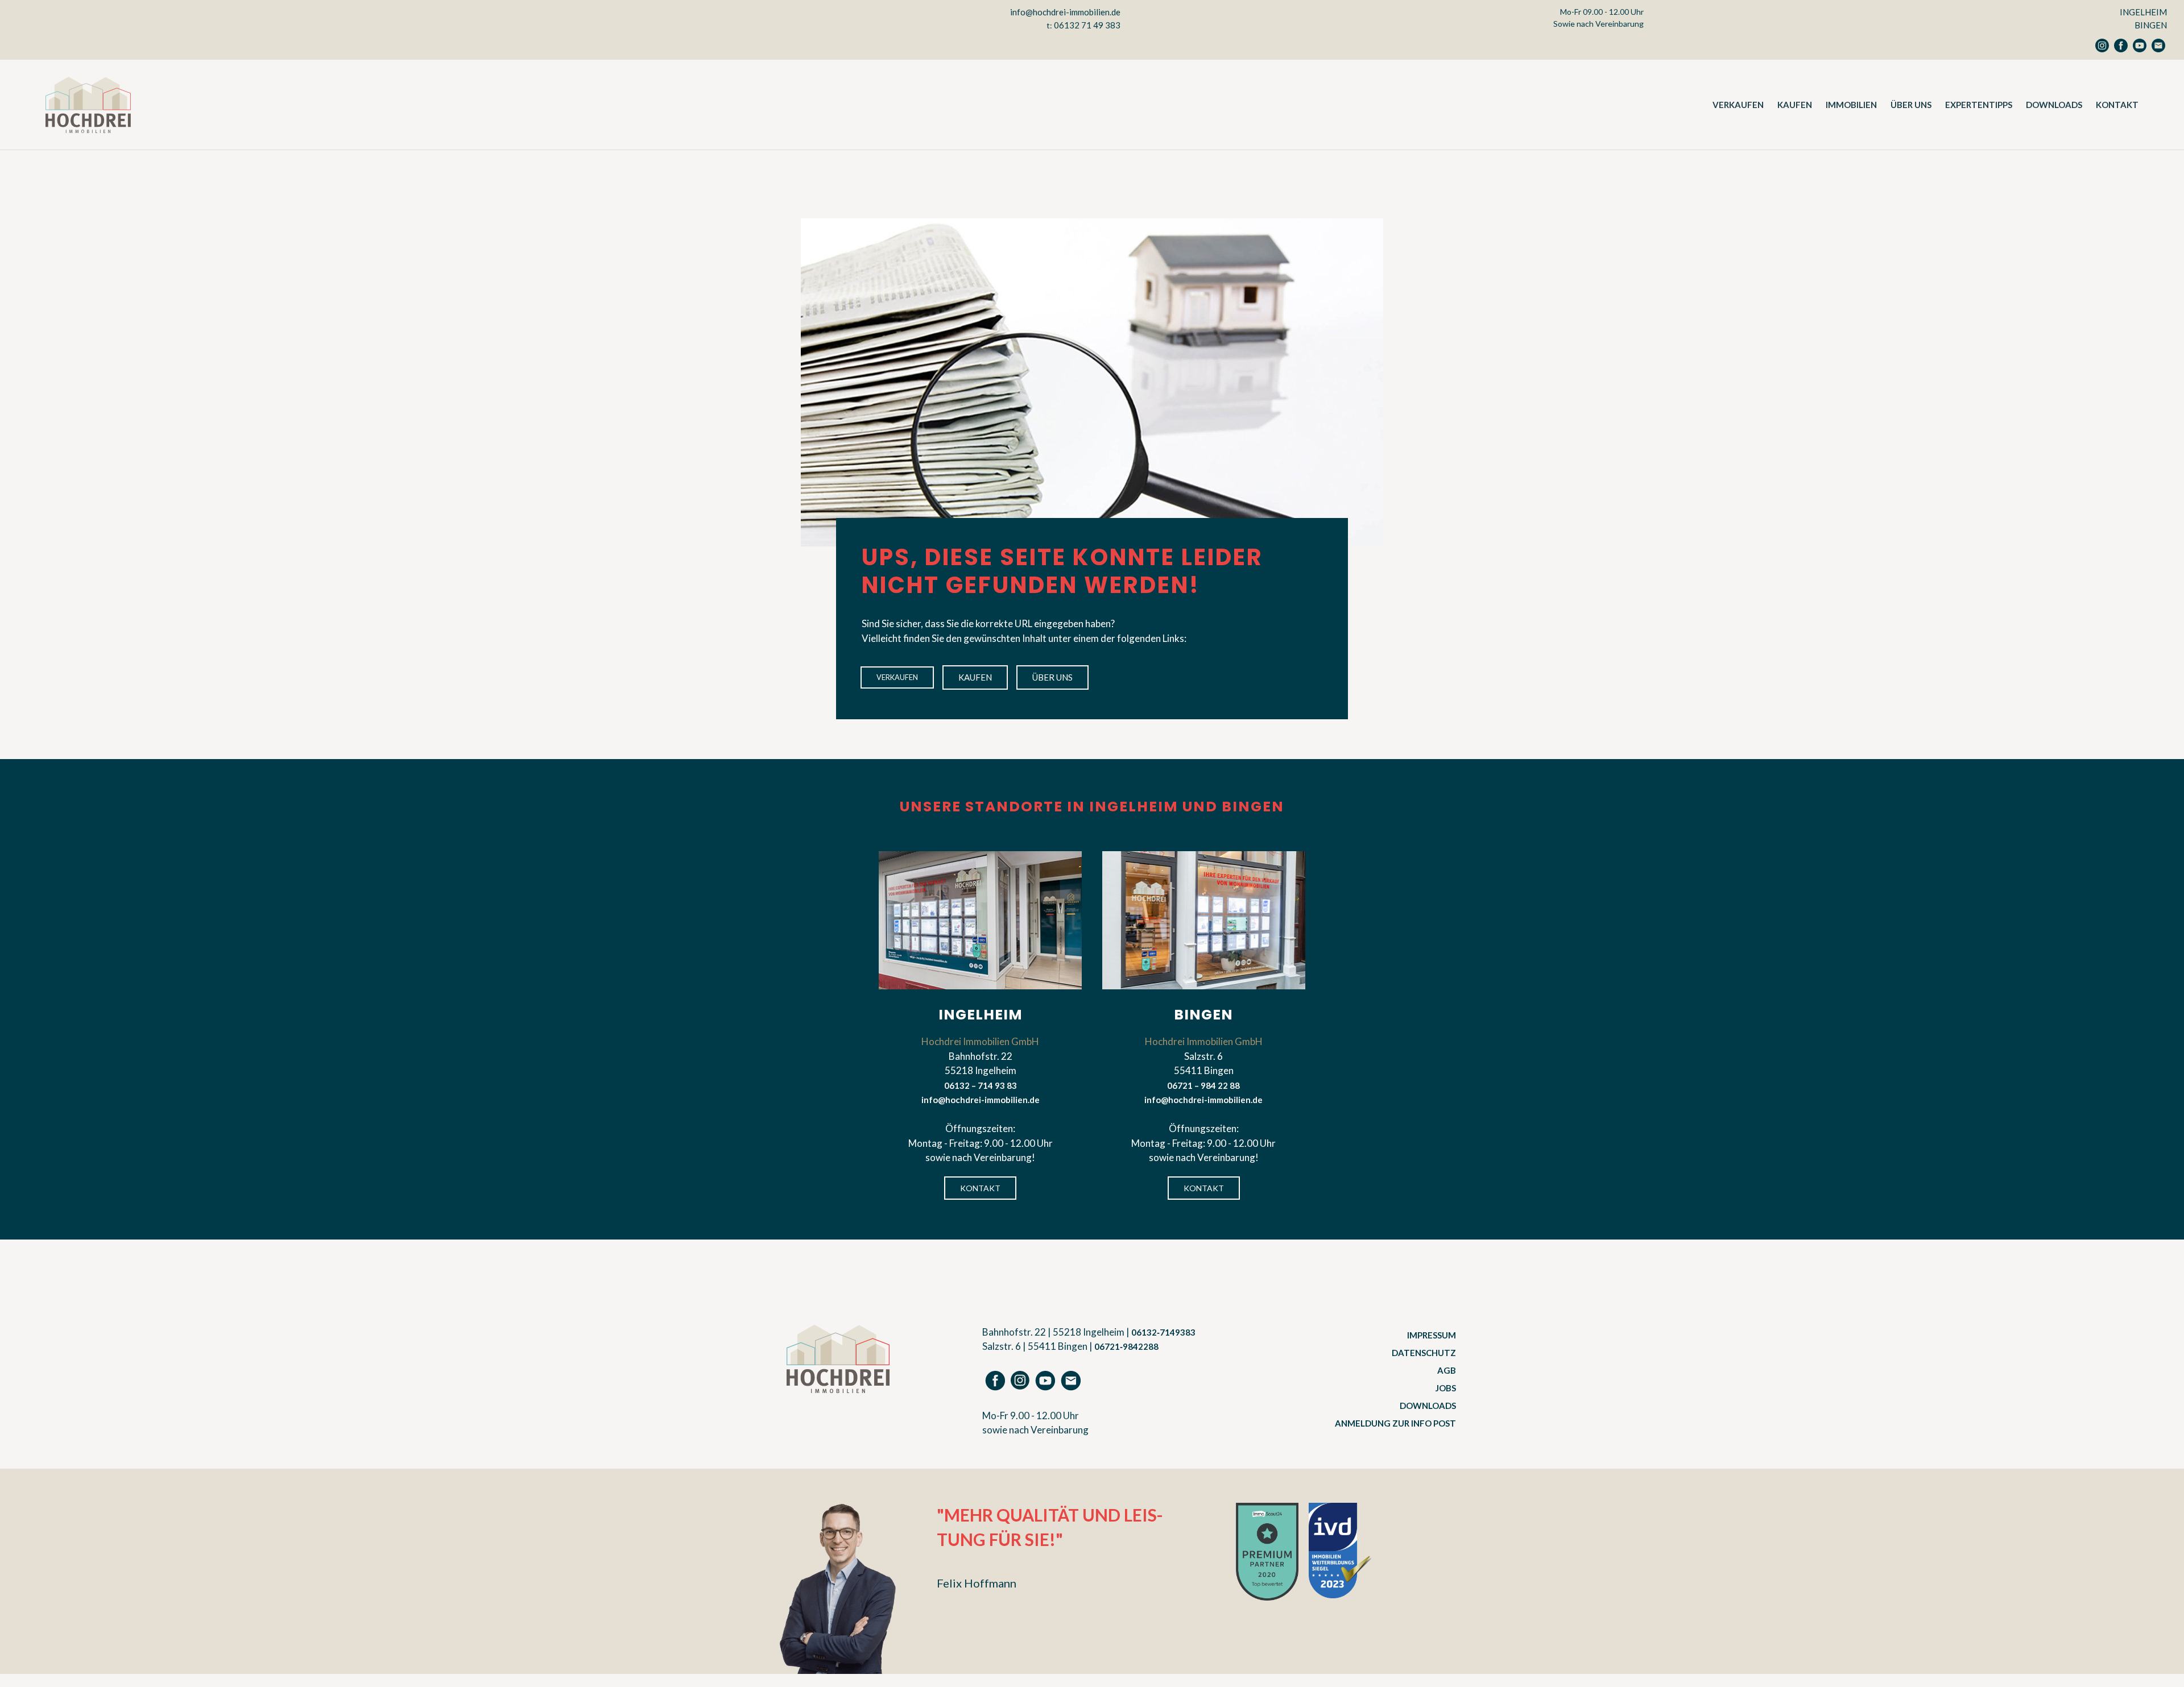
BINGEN (2151, 25)
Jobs (1446, 1388)
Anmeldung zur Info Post (1395, 1423)
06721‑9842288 (1126, 1346)
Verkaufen (1738, 105)
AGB (1447, 1370)
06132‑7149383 (1163, 1332)
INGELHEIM (2143, 12)
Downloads (2054, 105)
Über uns (1911, 105)
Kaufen (1795, 105)
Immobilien (1851, 105)
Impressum (1432, 1335)
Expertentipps (1979, 105)
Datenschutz (1424, 1353)
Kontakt (2117, 105)
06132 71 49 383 (1087, 25)
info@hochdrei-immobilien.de (1065, 12)
